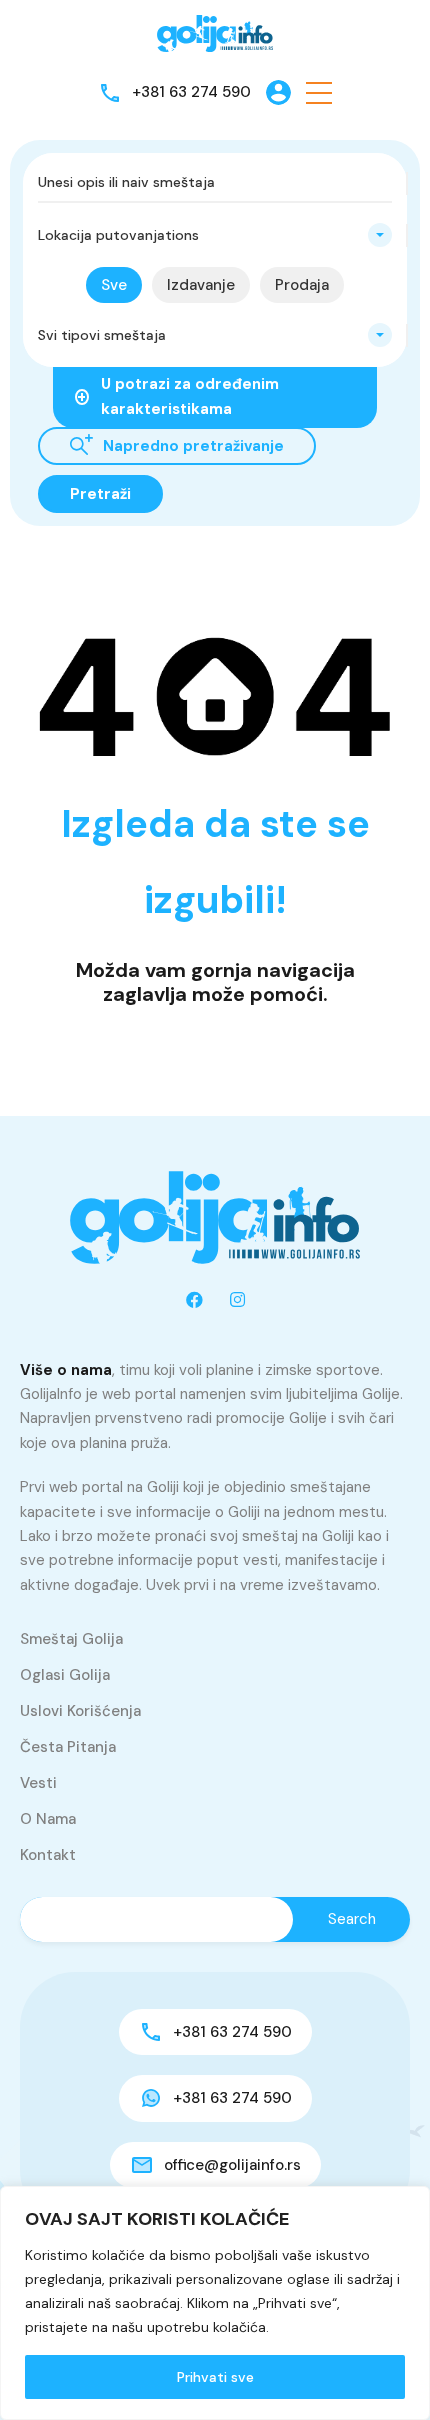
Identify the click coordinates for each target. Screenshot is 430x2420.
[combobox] (215, 235)
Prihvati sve (215, 2377)
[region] (215, 2303)
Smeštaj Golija (71, 1639)
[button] (319, 92)
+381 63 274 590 (191, 92)
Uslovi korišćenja (80, 1711)
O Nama (48, 1819)
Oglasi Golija (65, 1675)
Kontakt (48, 1855)
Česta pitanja (68, 1747)
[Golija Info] (215, 34)
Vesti (38, 1783)
